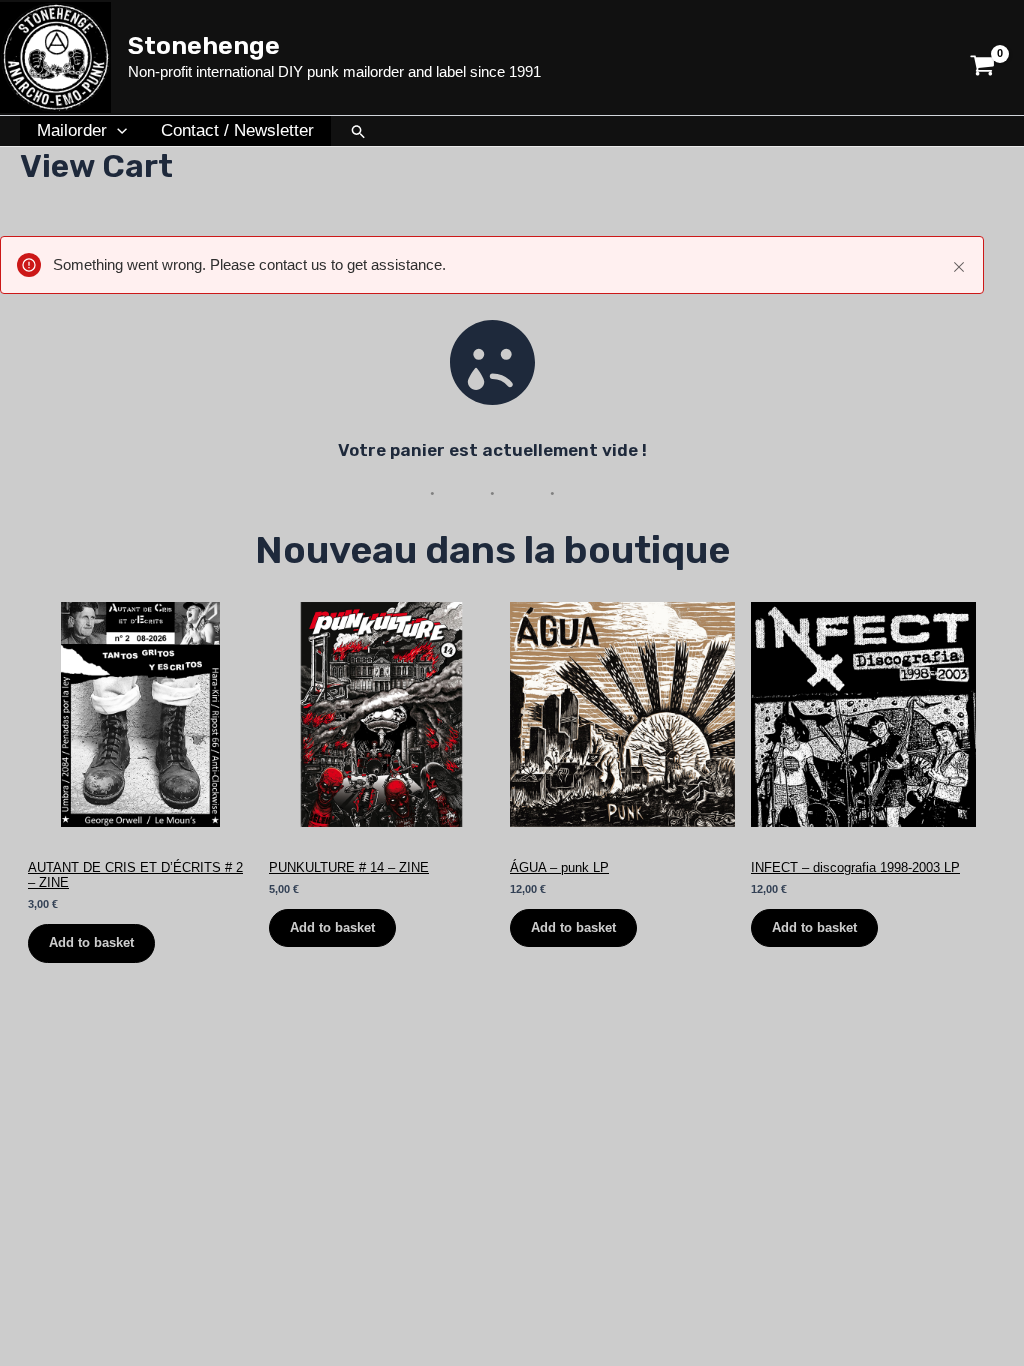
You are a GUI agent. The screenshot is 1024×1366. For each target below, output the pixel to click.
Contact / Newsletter (237, 130)
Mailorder (72, 130)
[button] (117, 131)
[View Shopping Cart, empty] (982, 57)
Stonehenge (204, 45)
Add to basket (91, 942)
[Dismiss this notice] (959, 267)
